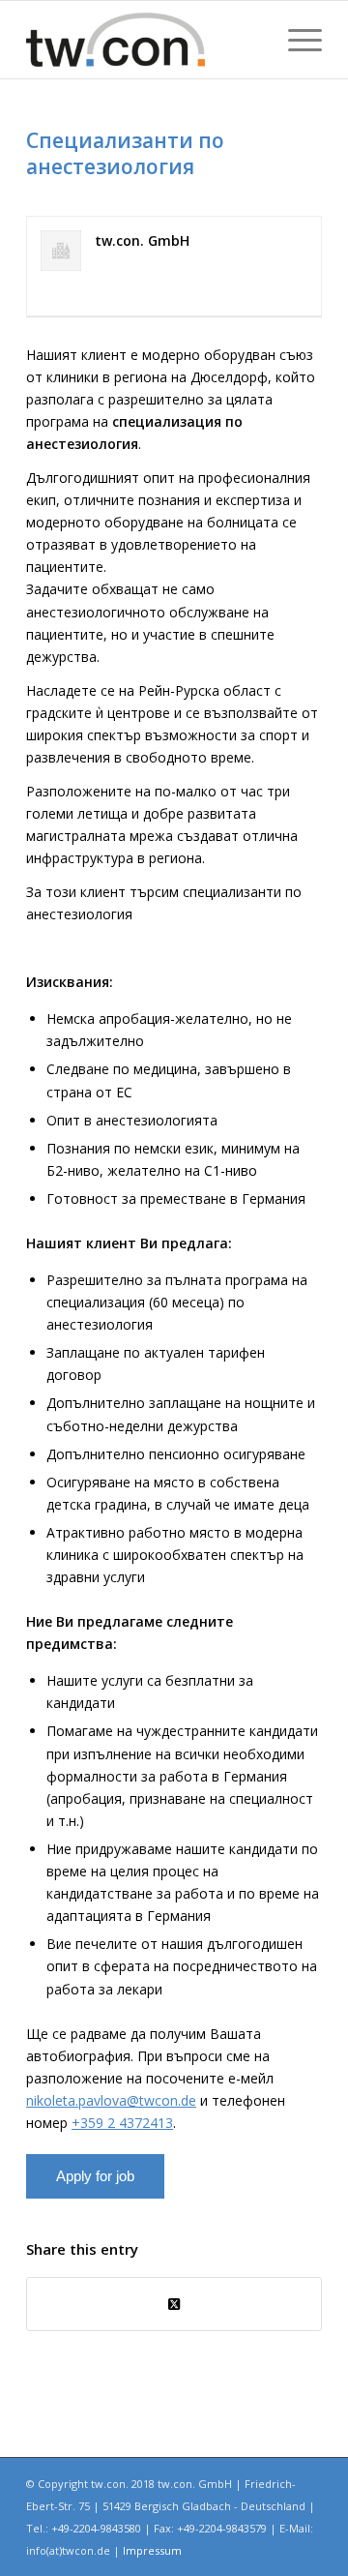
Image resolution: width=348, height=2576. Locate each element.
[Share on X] (174, 2304)
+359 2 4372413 (122, 2123)
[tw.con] (145, 40)
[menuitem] (295, 40)
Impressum (152, 2550)
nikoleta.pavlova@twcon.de (111, 2100)
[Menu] (295, 40)
